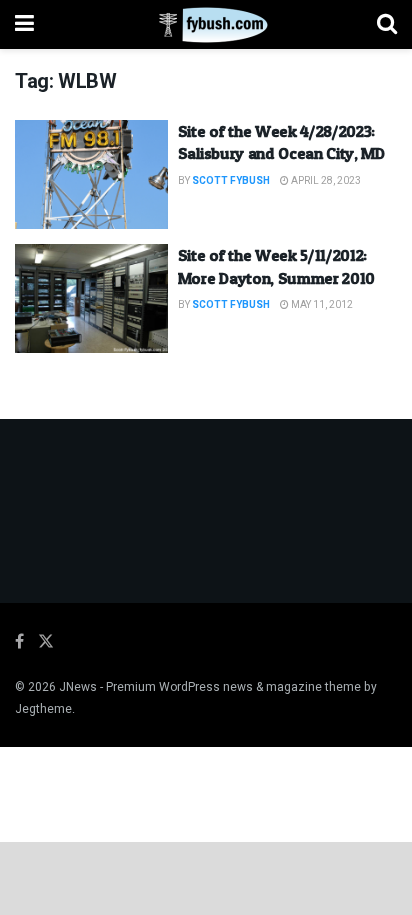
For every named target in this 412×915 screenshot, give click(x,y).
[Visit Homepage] (205, 25)
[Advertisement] (206, 877)
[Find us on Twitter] (46, 642)
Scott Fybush (231, 181)
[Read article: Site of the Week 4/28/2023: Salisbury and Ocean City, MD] (91, 174)
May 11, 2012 (321, 305)
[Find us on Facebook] (19, 642)
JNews (78, 687)
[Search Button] (387, 24)
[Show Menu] (24, 24)
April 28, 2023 (325, 181)
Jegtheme (43, 709)
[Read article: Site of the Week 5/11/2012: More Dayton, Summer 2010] (91, 298)
